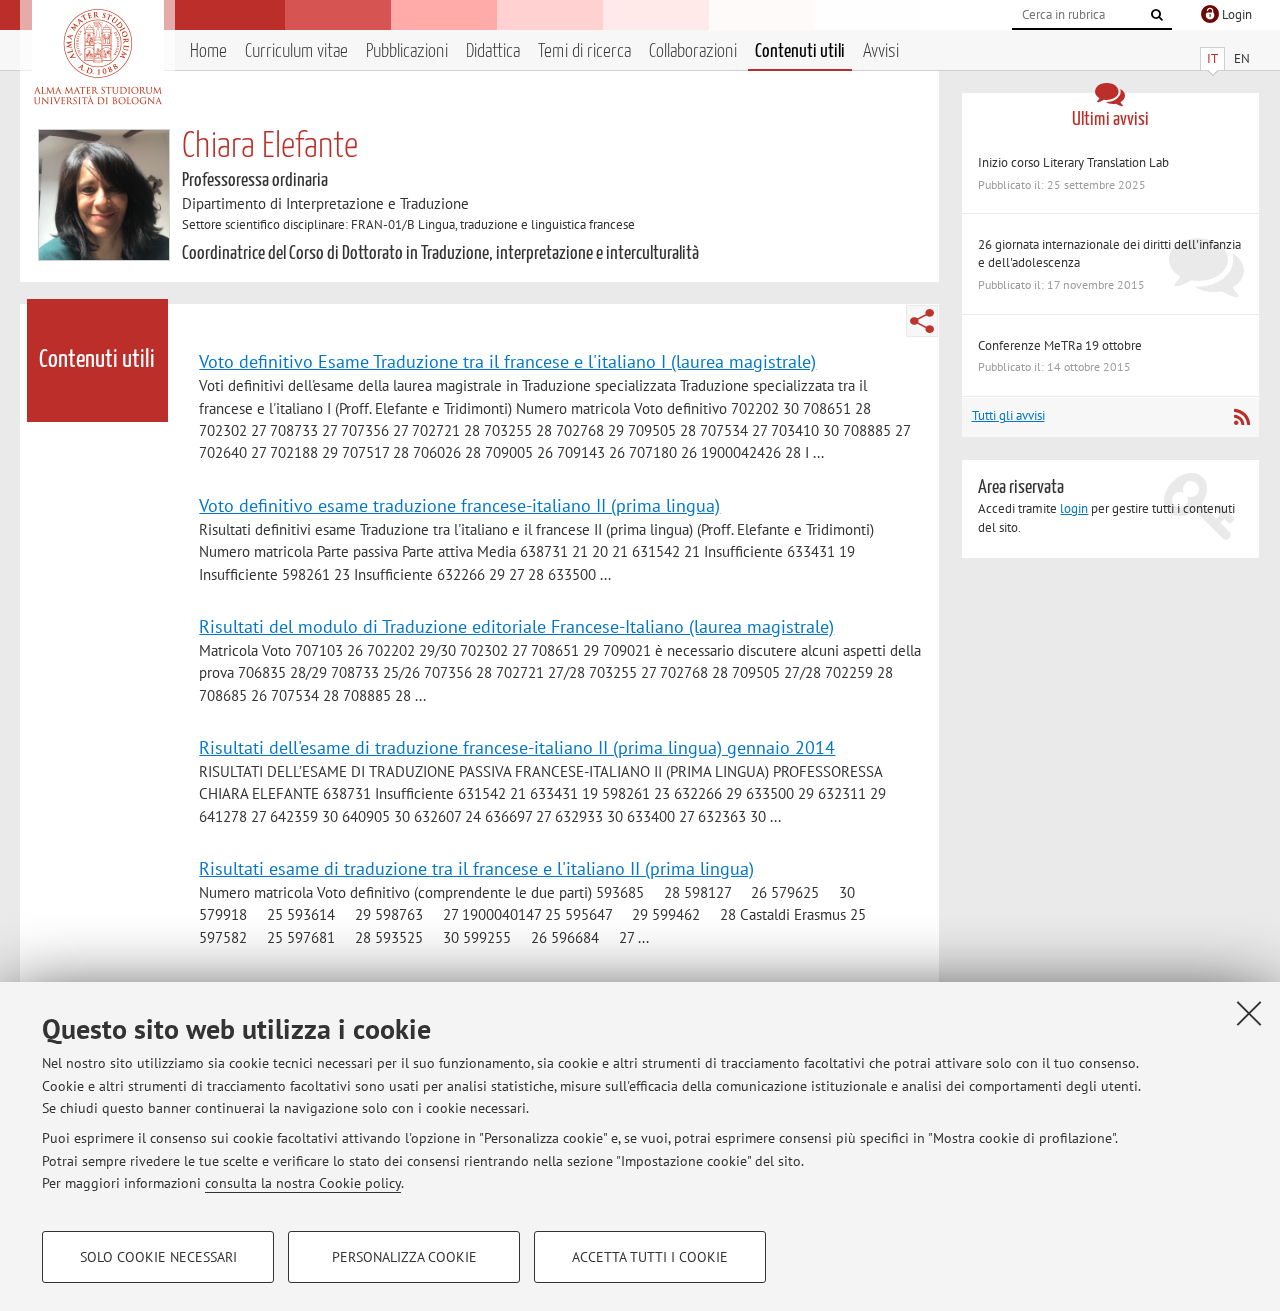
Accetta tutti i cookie (650, 1257)
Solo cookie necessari (158, 1257)
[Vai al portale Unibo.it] (97, 57)
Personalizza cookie (404, 1257)
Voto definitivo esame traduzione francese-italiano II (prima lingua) (459, 505)
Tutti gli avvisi (1008, 415)
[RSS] (1241, 417)
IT (1212, 58)
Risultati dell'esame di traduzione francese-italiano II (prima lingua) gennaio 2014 (517, 747)
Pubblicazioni (407, 51)
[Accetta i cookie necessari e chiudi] (1249, 1013)
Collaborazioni (693, 51)
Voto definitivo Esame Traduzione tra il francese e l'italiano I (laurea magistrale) (507, 361)
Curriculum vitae (296, 51)
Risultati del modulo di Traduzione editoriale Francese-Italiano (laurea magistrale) (516, 626)
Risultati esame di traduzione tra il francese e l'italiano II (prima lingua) (476, 868)
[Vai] (1157, 15)
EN (1242, 58)
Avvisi (881, 51)
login (1074, 508)
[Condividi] (922, 321)
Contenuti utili (800, 51)
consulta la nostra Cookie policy (303, 1183)
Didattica (493, 51)
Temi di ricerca (584, 51)
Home (208, 51)
